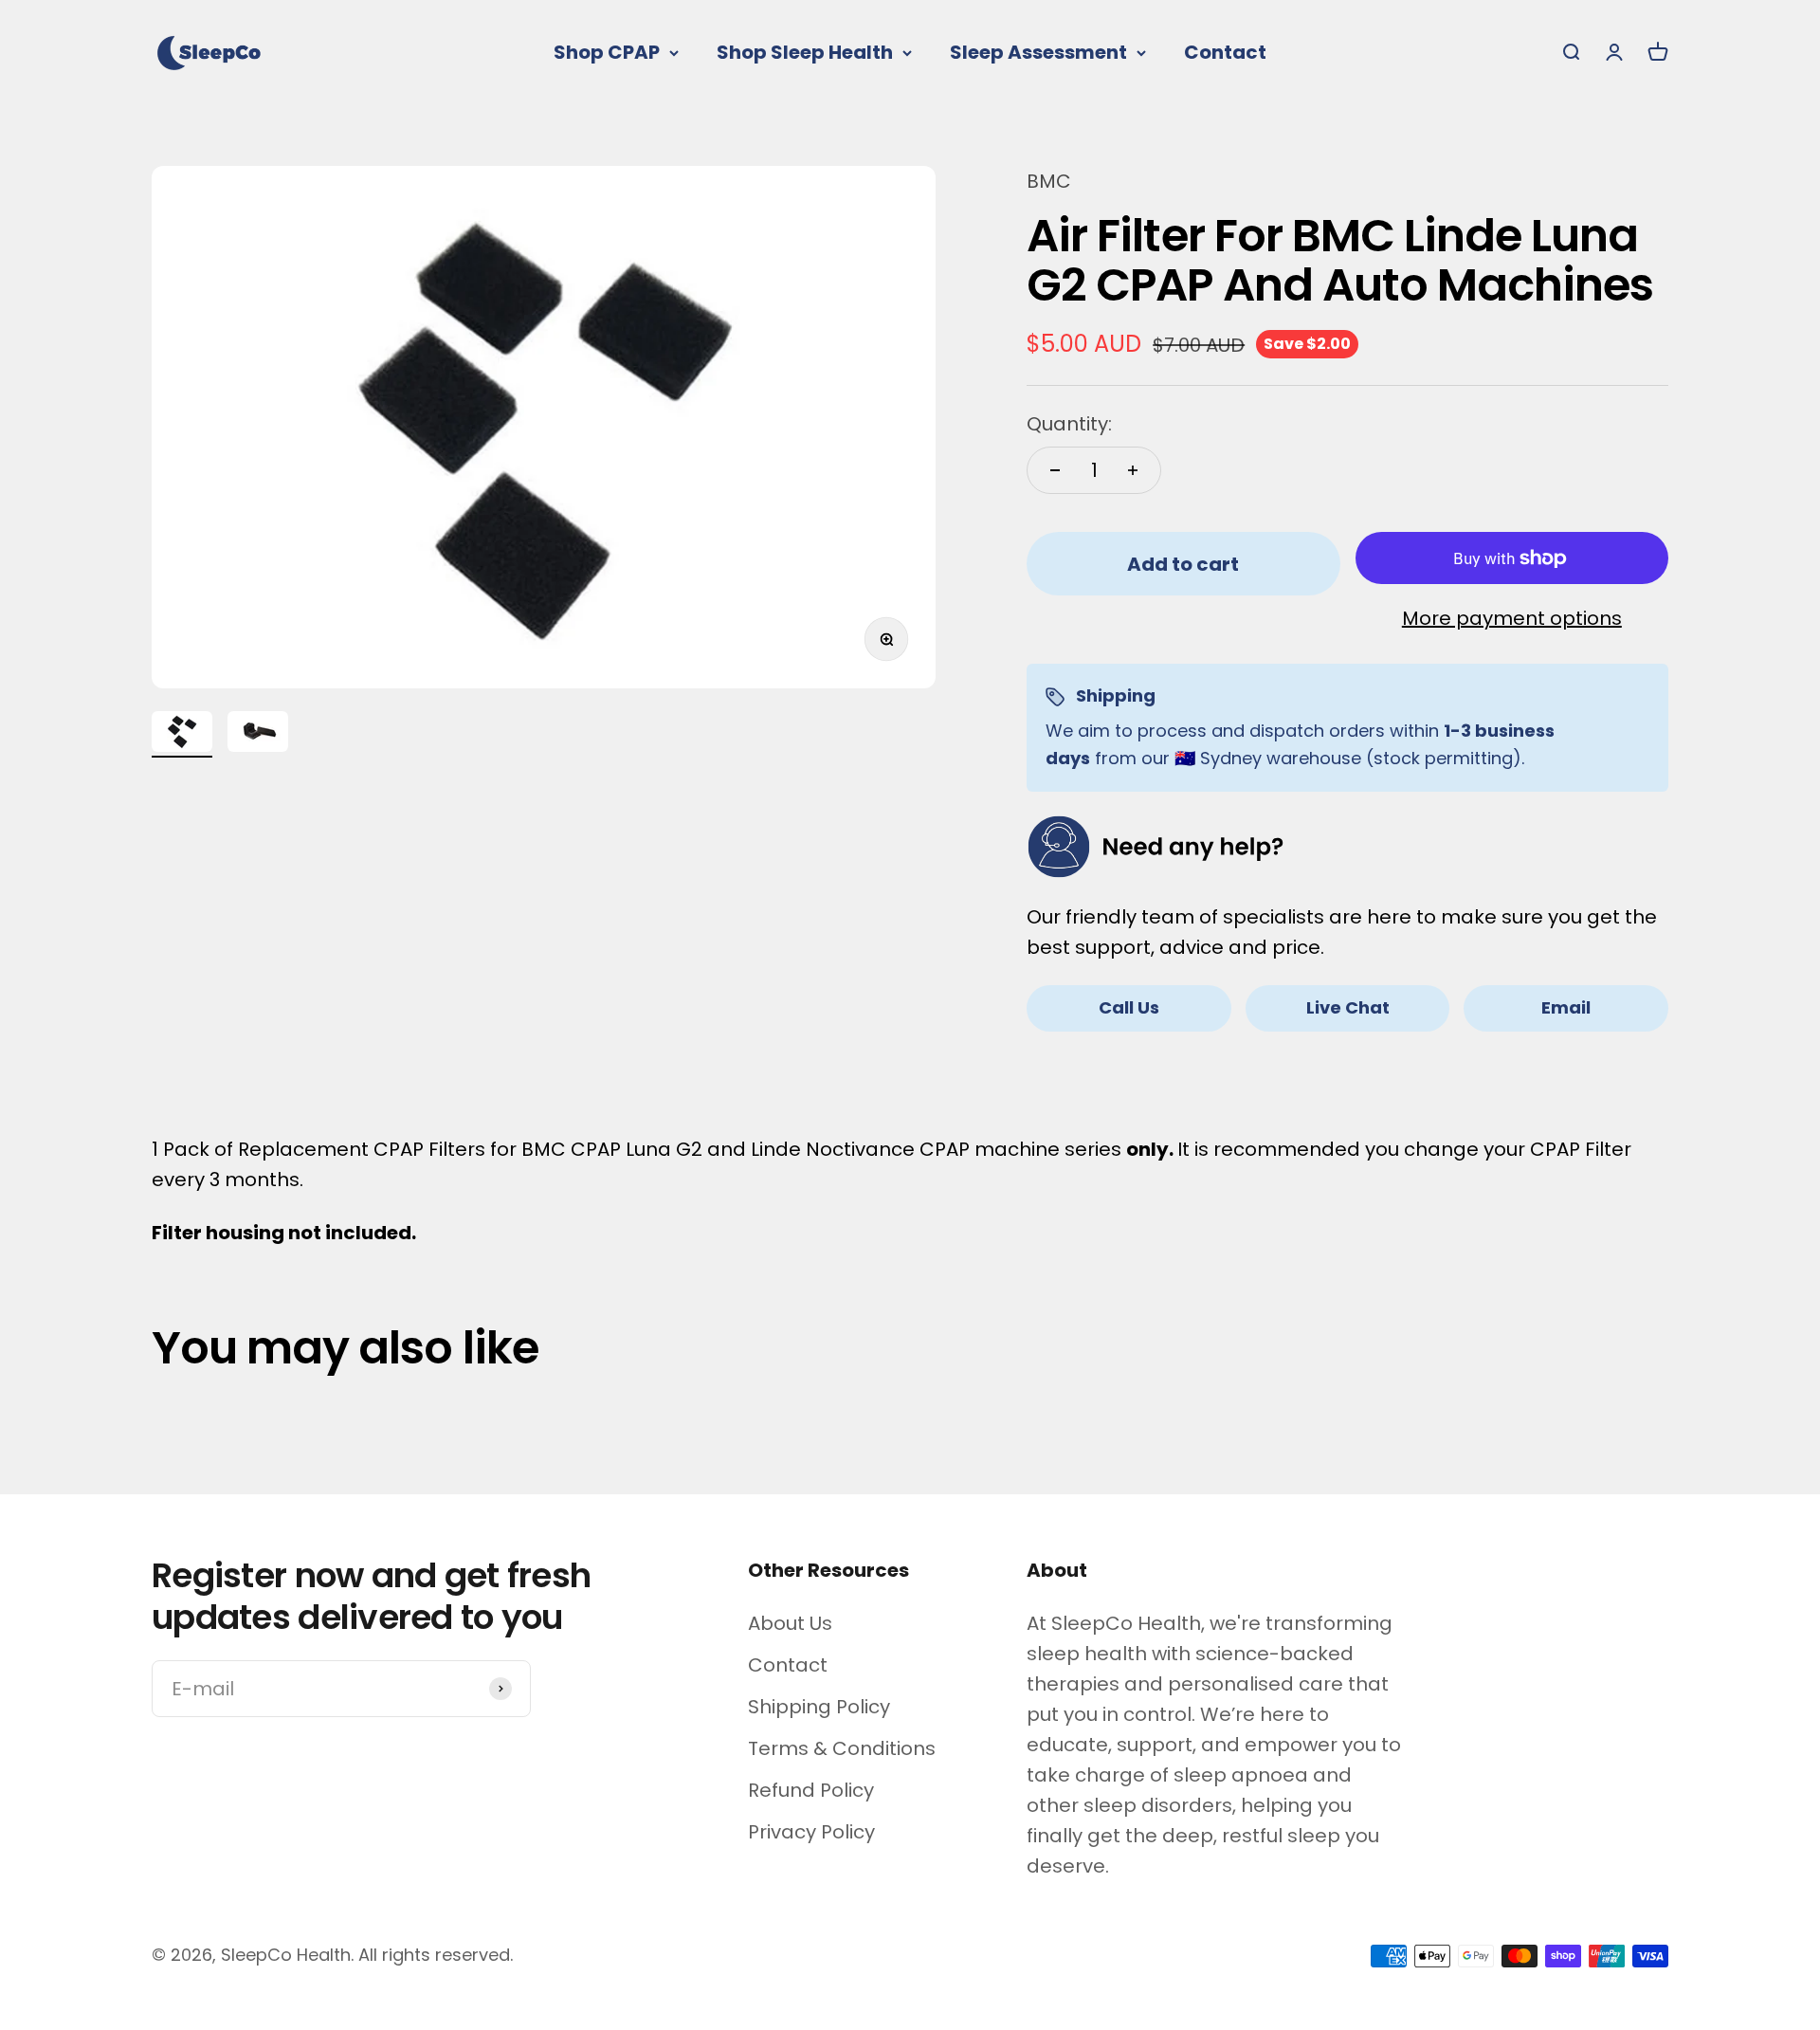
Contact (1225, 52)
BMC (1049, 181)
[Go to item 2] (258, 734)
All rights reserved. (436, 1955)
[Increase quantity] (1133, 470)
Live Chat (1348, 1007)
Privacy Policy (811, 1832)
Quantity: (1069, 424)
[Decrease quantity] (1055, 470)
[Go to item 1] (182, 734)
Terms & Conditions (842, 1748)
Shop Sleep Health (805, 52)
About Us (790, 1623)
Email (1566, 1007)
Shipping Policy (819, 1707)
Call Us (1129, 1007)
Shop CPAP (607, 52)
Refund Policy (811, 1790)
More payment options (1512, 618)
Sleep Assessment (1038, 52)
